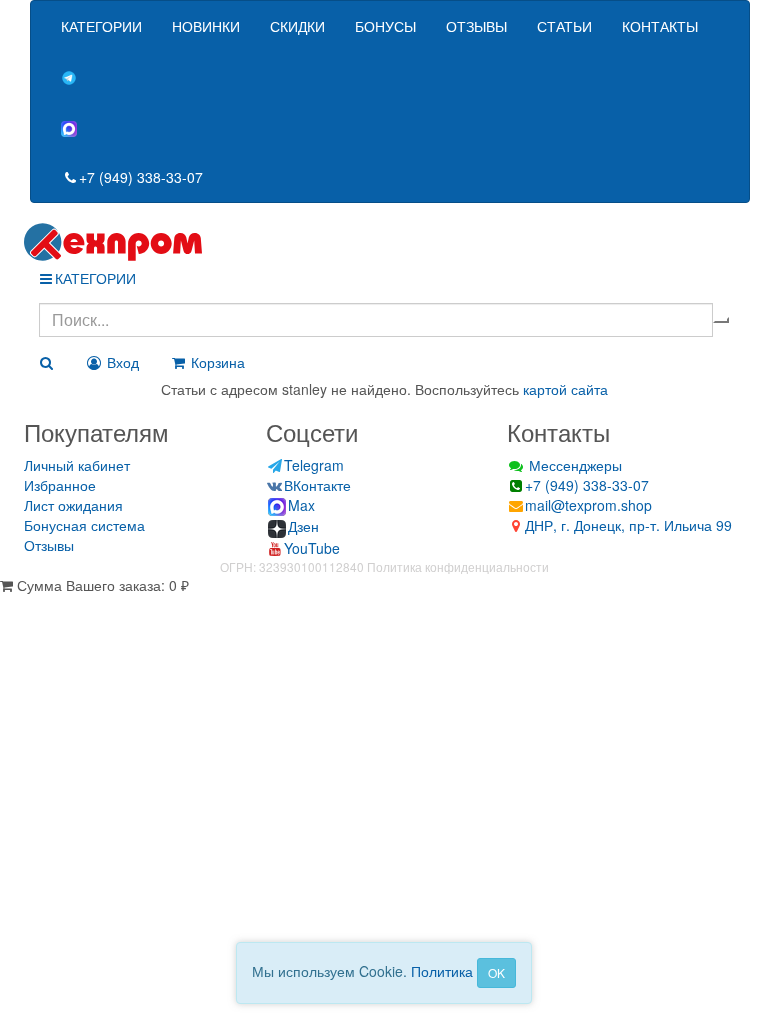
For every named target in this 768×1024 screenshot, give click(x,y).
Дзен (303, 526)
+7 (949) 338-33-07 (141, 177)
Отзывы (49, 545)
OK (496, 972)
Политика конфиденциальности (458, 566)
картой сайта (565, 389)
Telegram (314, 465)
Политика (442, 971)
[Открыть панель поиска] (46, 362)
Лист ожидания (73, 505)
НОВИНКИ (206, 26)
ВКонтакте (317, 485)
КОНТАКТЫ (660, 26)
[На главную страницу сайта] (384, 242)
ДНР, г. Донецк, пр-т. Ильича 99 (628, 525)
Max (301, 505)
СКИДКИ (297, 26)
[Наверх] (7, 605)
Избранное (60, 485)
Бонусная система (84, 525)
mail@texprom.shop (588, 505)
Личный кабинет (77, 465)
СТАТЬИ (564, 26)
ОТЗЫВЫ (476, 26)
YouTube (312, 548)
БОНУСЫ (385, 26)
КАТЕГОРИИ (101, 26)
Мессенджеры (573, 465)
